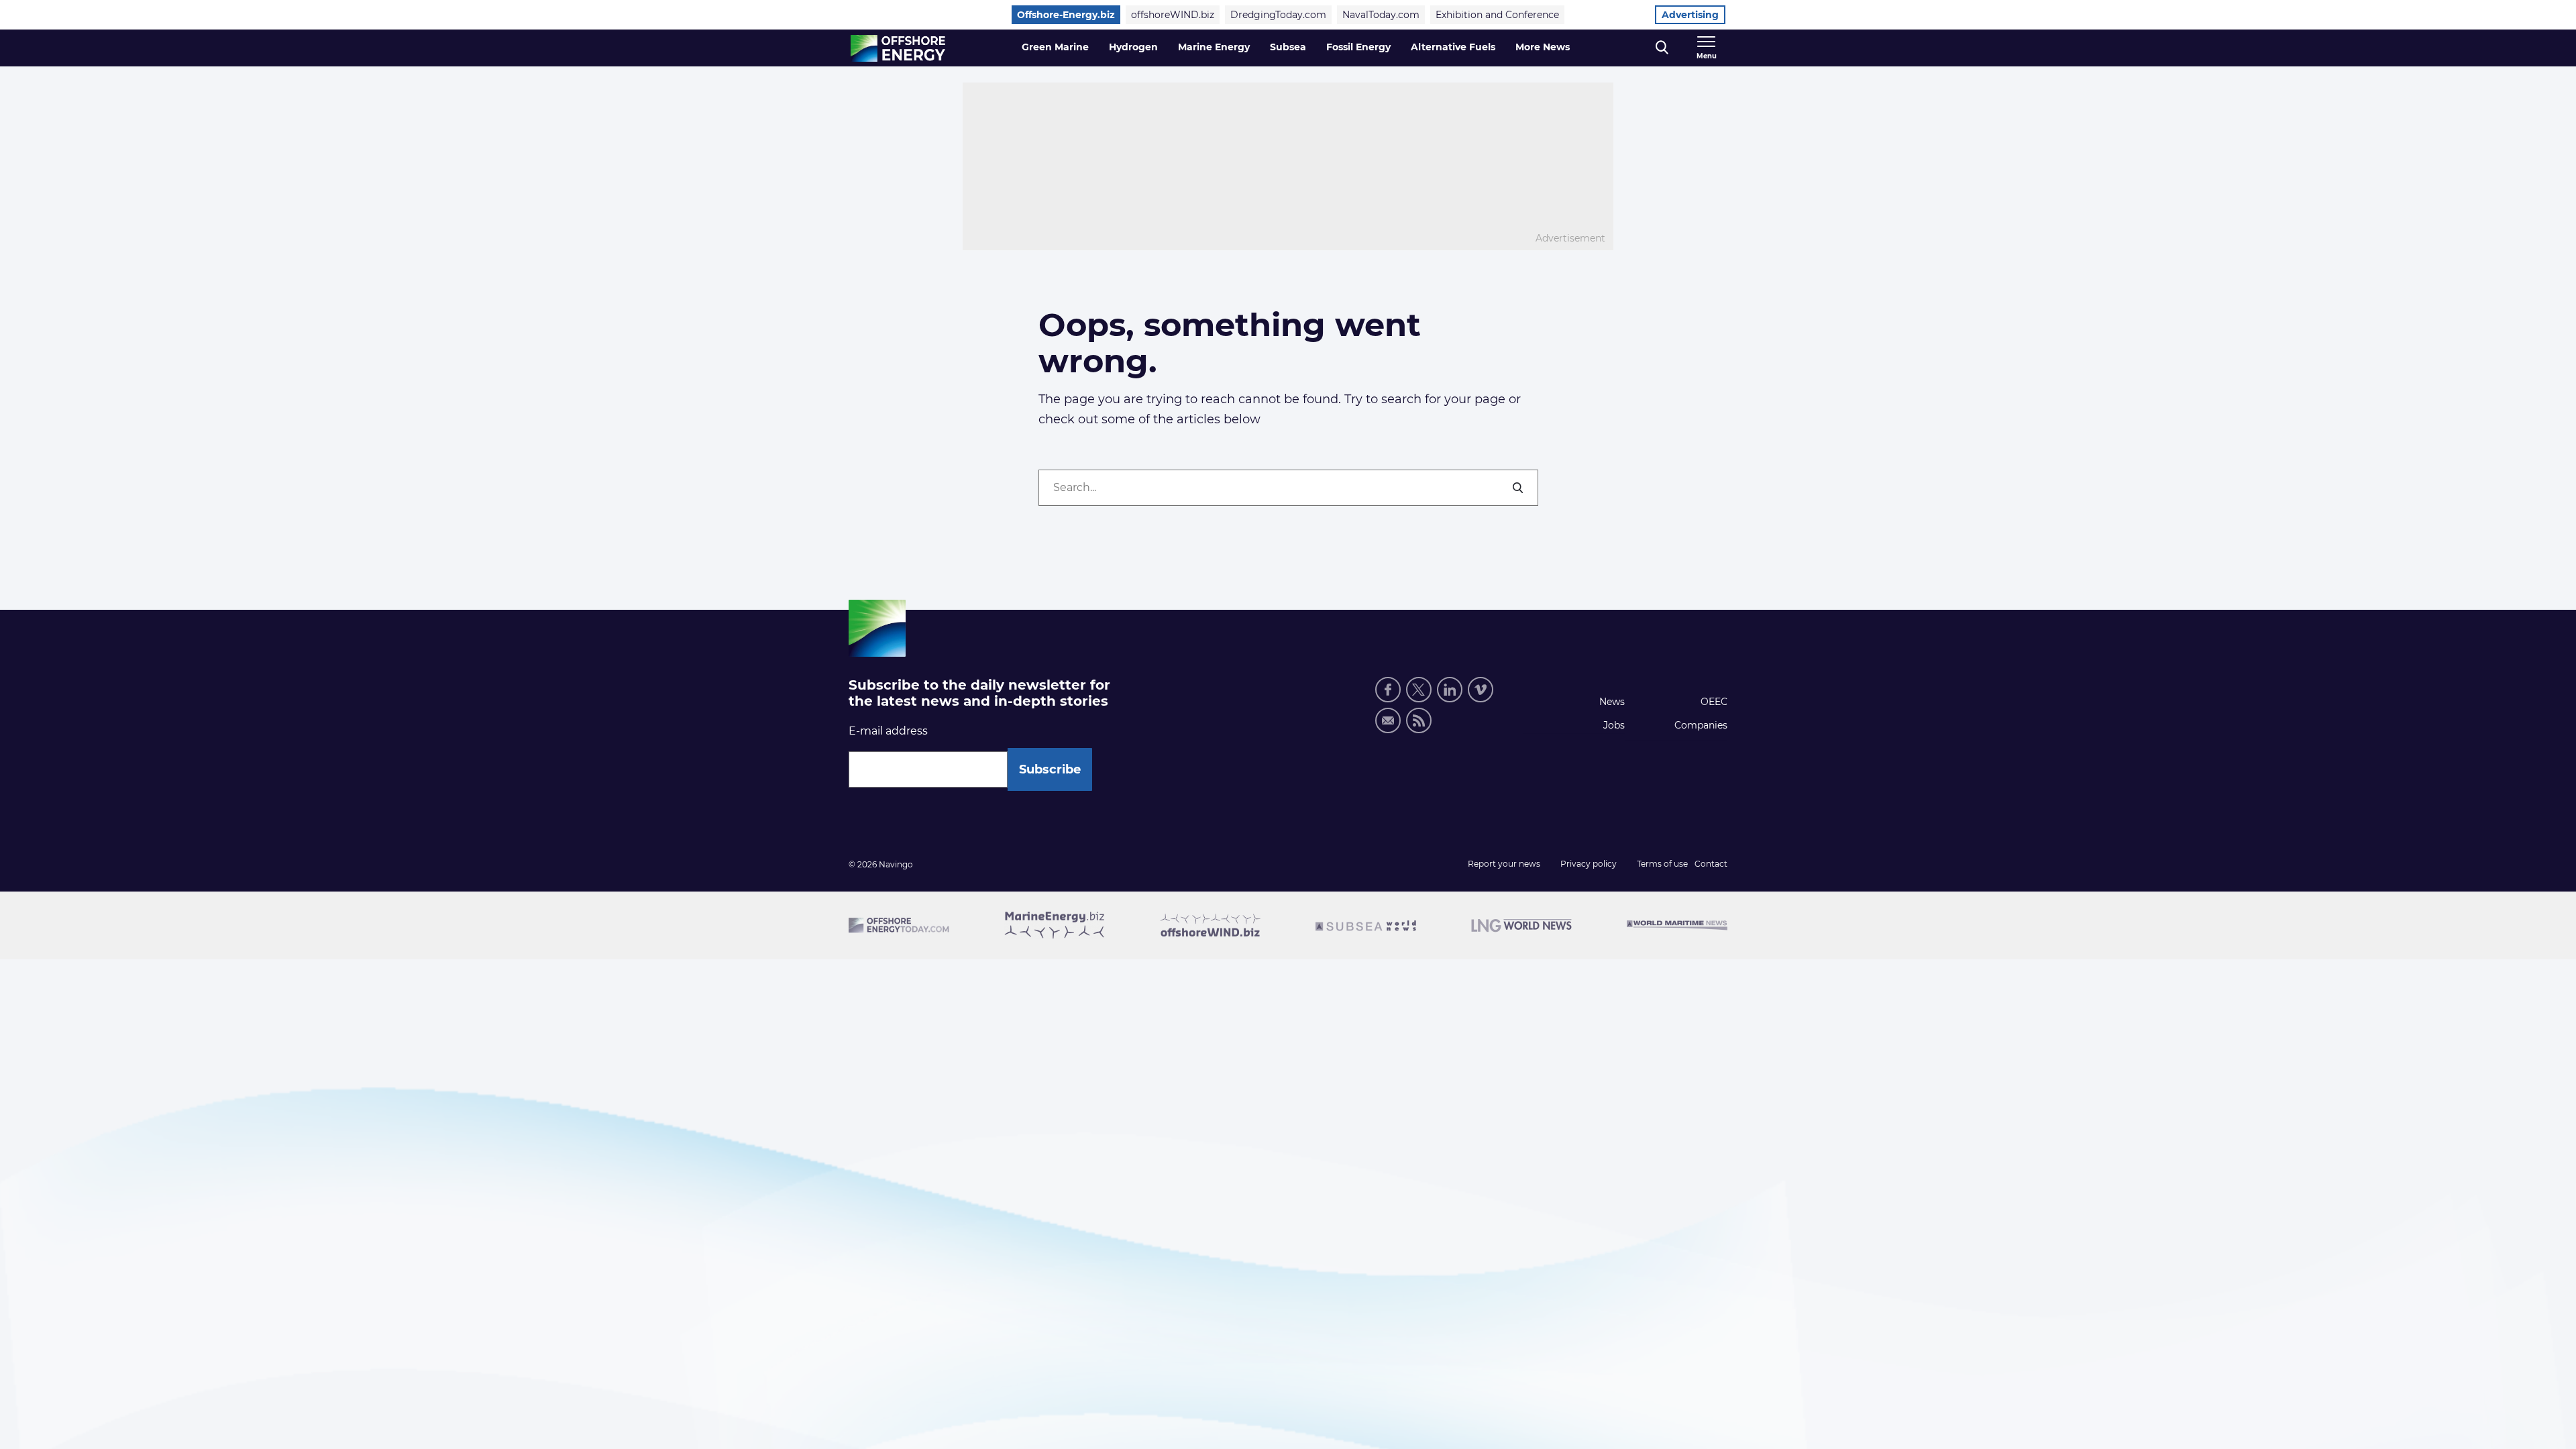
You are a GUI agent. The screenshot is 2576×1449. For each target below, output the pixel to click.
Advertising (1690, 15)
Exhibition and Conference (1497, 15)
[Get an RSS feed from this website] (1419, 720)
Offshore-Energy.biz (1066, 15)
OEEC (1714, 702)
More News (1543, 47)
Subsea (1288, 47)
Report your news (1504, 864)
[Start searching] (1519, 488)
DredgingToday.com (1278, 15)
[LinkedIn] (1450, 690)
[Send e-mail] (1388, 720)
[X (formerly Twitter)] (1419, 690)
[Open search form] (1662, 48)
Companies (1701, 725)
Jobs (1614, 725)
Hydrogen (1133, 47)
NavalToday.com (1381, 15)
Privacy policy (1589, 864)
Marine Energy (1214, 47)
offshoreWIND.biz (1173, 15)
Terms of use (1662, 864)
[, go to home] (898, 48)
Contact (1711, 864)
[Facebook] (1388, 690)
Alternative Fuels (1453, 47)
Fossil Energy (1358, 47)
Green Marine (1055, 47)
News (1612, 702)
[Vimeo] (1481, 690)
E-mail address (888, 731)
